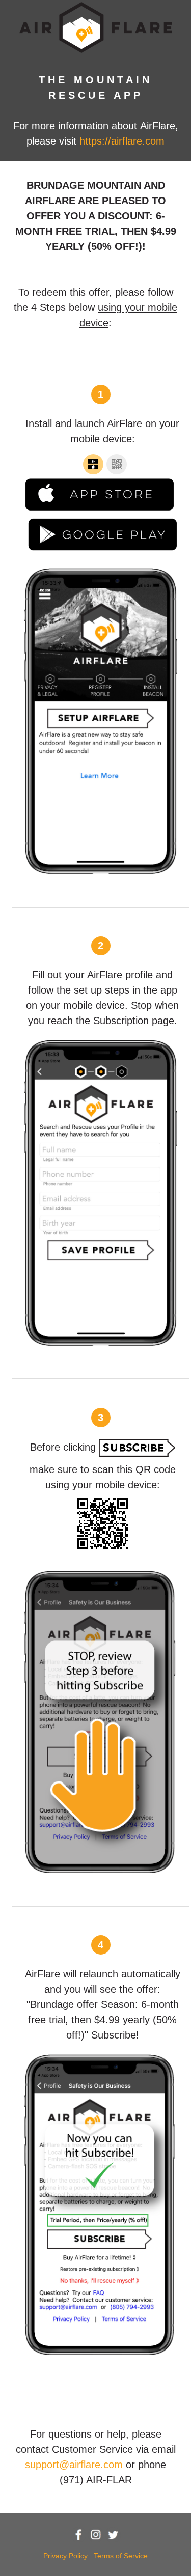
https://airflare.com (122, 141)
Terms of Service (121, 2556)
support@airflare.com (74, 2465)
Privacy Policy (65, 2556)
